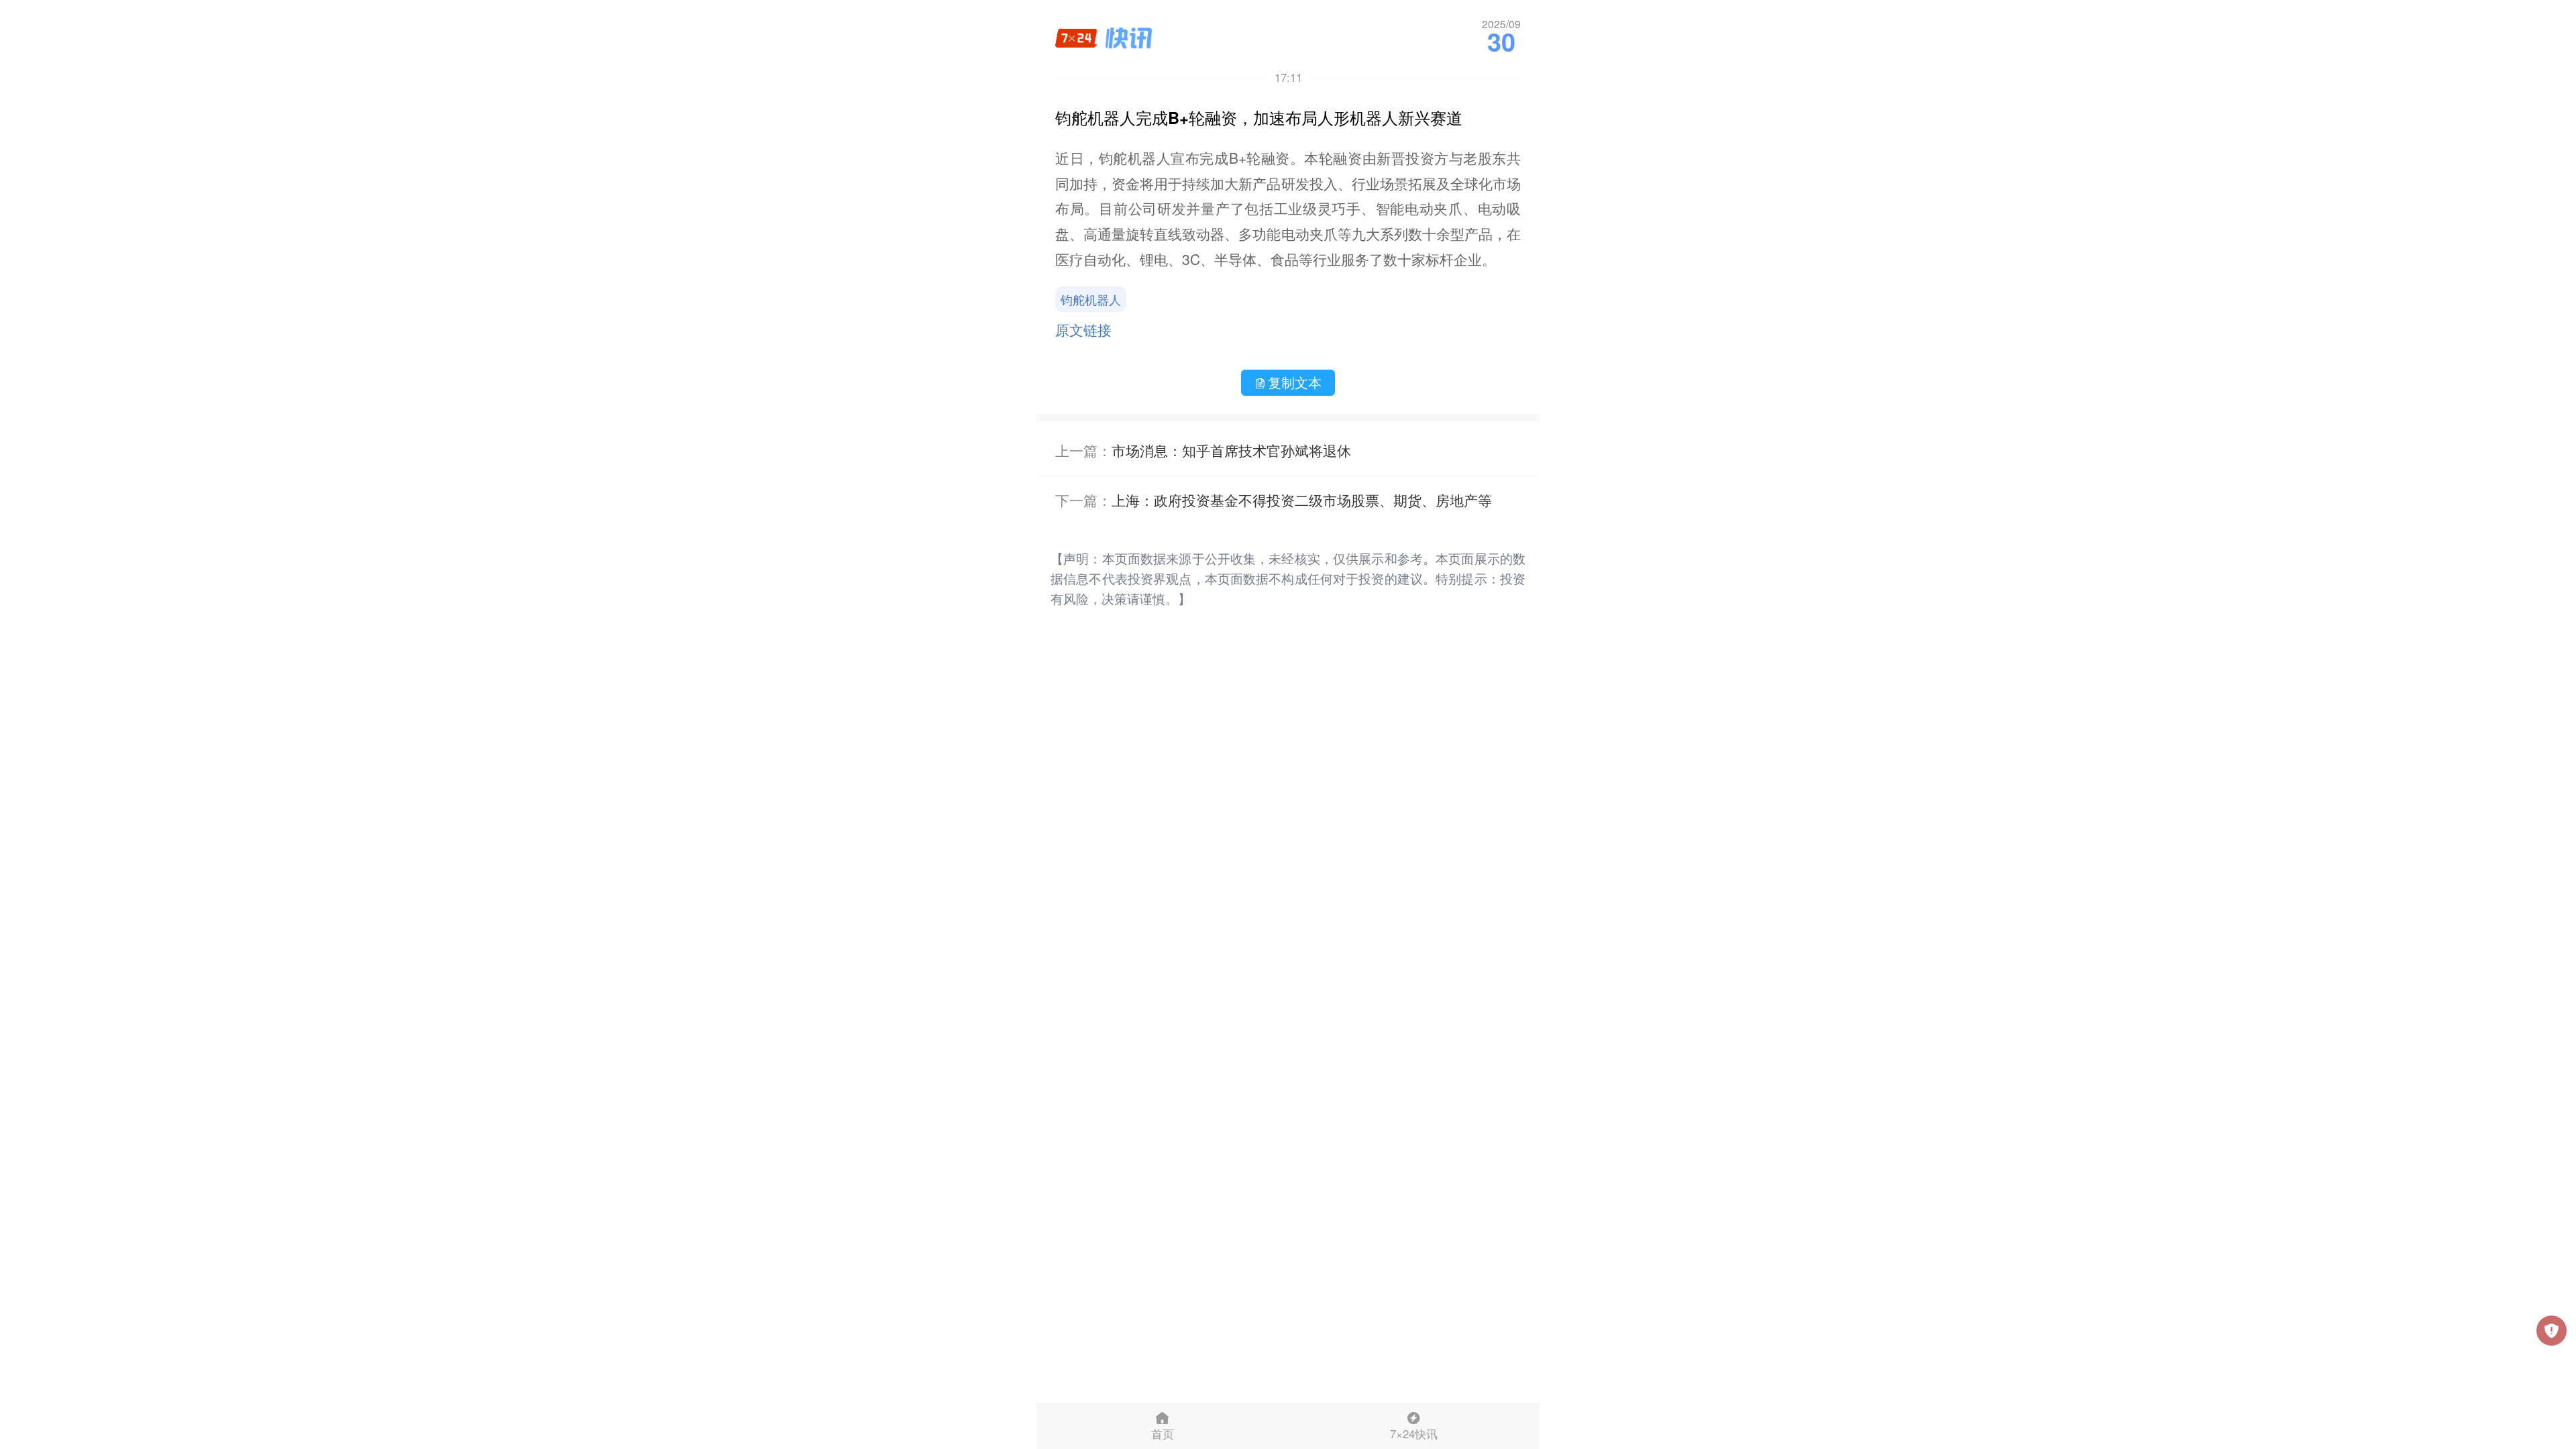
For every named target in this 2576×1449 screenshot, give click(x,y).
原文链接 (1083, 329)
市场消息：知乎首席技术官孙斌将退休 (1231, 450)
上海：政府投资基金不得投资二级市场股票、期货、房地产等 (1302, 500)
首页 (1163, 1434)
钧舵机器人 (1091, 299)
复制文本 (1295, 382)
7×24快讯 (1414, 1434)
